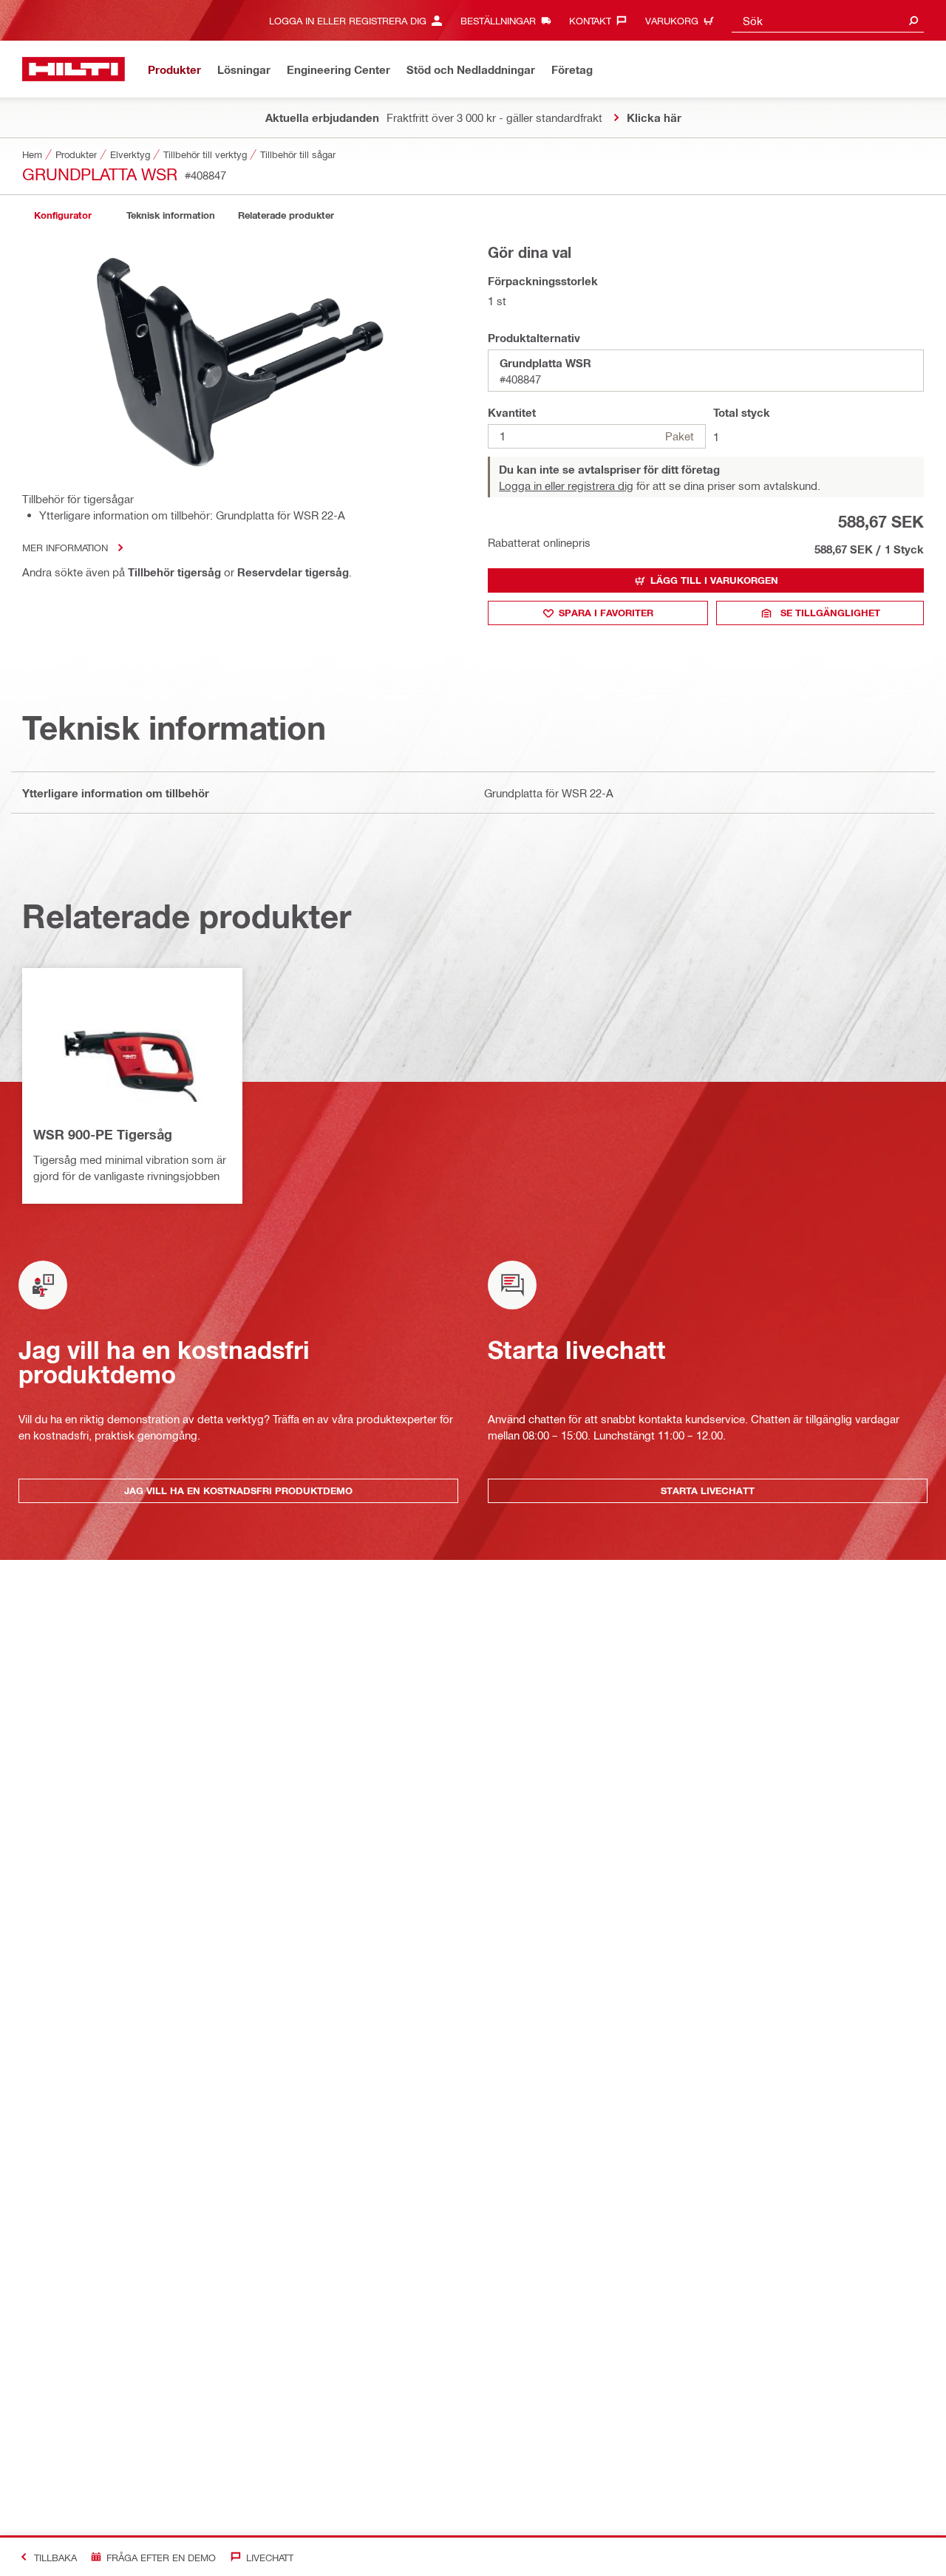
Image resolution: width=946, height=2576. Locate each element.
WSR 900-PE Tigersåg (103, 1134)
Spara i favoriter (606, 613)
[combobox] (828, 20)
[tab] (63, 215)
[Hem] (74, 69)
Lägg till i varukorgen (714, 580)
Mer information (65, 547)
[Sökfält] (913, 20)
